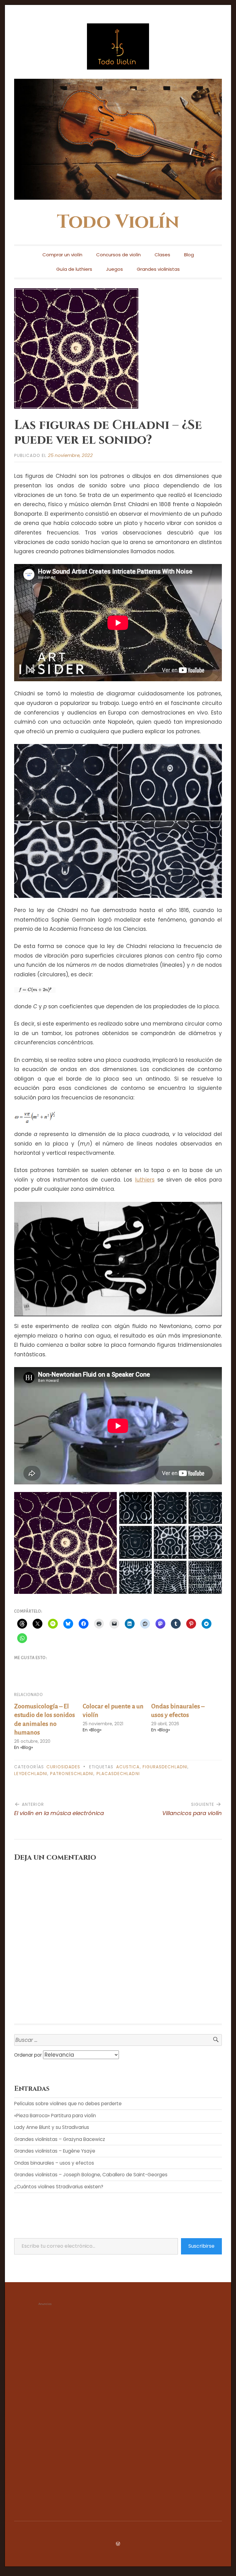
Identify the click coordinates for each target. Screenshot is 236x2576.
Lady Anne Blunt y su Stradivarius (52, 2127)
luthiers (145, 1180)
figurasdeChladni (165, 1767)
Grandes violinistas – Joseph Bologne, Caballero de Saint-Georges (91, 2175)
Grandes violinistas (158, 269)
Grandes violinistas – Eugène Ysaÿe (55, 2151)
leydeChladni (31, 1774)
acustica (128, 1767)
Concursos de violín (118, 255)
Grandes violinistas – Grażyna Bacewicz (60, 2139)
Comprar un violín (62, 255)
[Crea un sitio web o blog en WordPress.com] (118, 2544)
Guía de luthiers (74, 269)
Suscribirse (201, 2246)
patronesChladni (72, 1774)
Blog (189, 255)
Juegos (114, 269)
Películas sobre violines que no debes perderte (68, 2104)
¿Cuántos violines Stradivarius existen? (59, 2187)
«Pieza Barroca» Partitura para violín (55, 2116)
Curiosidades (63, 1767)
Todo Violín (118, 222)
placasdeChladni (118, 1774)
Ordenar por (29, 2055)
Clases (162, 255)
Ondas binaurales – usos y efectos (54, 2163)
